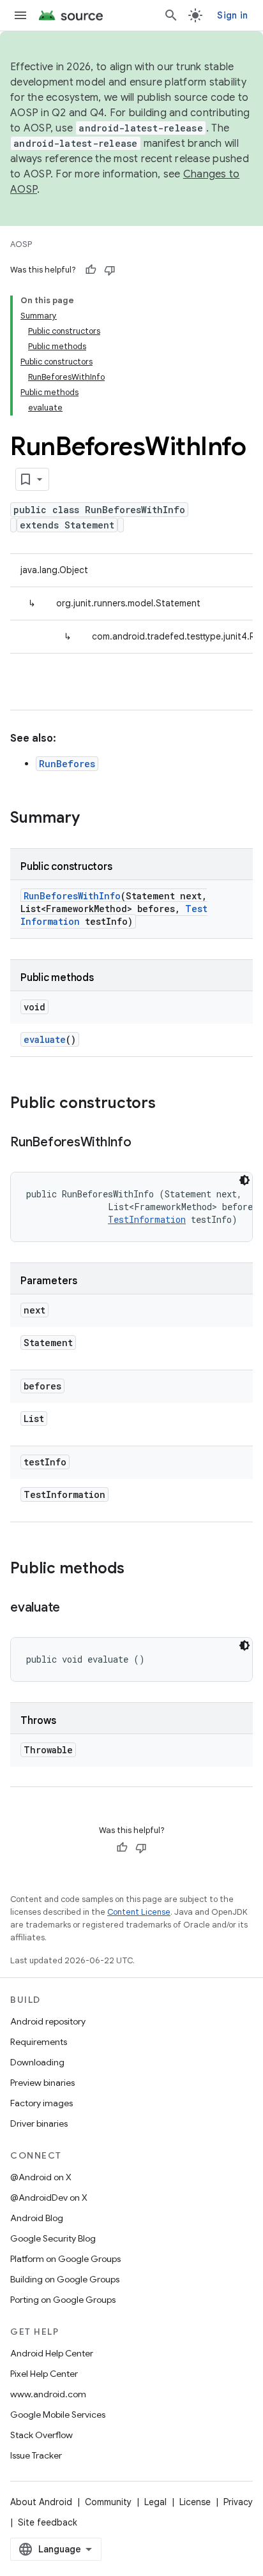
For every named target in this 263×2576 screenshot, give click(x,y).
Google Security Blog (53, 2238)
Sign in (232, 15)
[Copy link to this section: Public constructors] (169, 1104)
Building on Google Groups (65, 2279)
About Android (41, 2502)
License (195, 2502)
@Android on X (41, 2177)
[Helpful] (91, 270)
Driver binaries (39, 2123)
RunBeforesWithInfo (72, 896)
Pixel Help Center (44, 2374)
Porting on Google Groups (63, 2300)
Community (108, 2502)
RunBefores (67, 764)
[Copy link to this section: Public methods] (137, 1569)
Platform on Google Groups (65, 2259)
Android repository (48, 2021)
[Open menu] (20, 15)
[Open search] (171, 15)
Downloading (37, 2062)
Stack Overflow (41, 2435)
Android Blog (37, 2218)
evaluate (45, 1039)
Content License (139, 1912)
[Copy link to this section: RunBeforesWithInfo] (144, 1143)
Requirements (39, 2042)
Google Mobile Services (58, 2415)
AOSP (21, 244)
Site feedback (48, 2522)
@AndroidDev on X (49, 2198)
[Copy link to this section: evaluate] (73, 1608)
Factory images (41, 2103)
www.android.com (48, 2394)
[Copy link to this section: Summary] (93, 819)
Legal (155, 2502)
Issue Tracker (36, 2455)
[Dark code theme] (244, 1180)
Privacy (238, 2502)
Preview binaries (42, 2083)
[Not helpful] (110, 270)
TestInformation (147, 1219)
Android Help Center (52, 2353)
